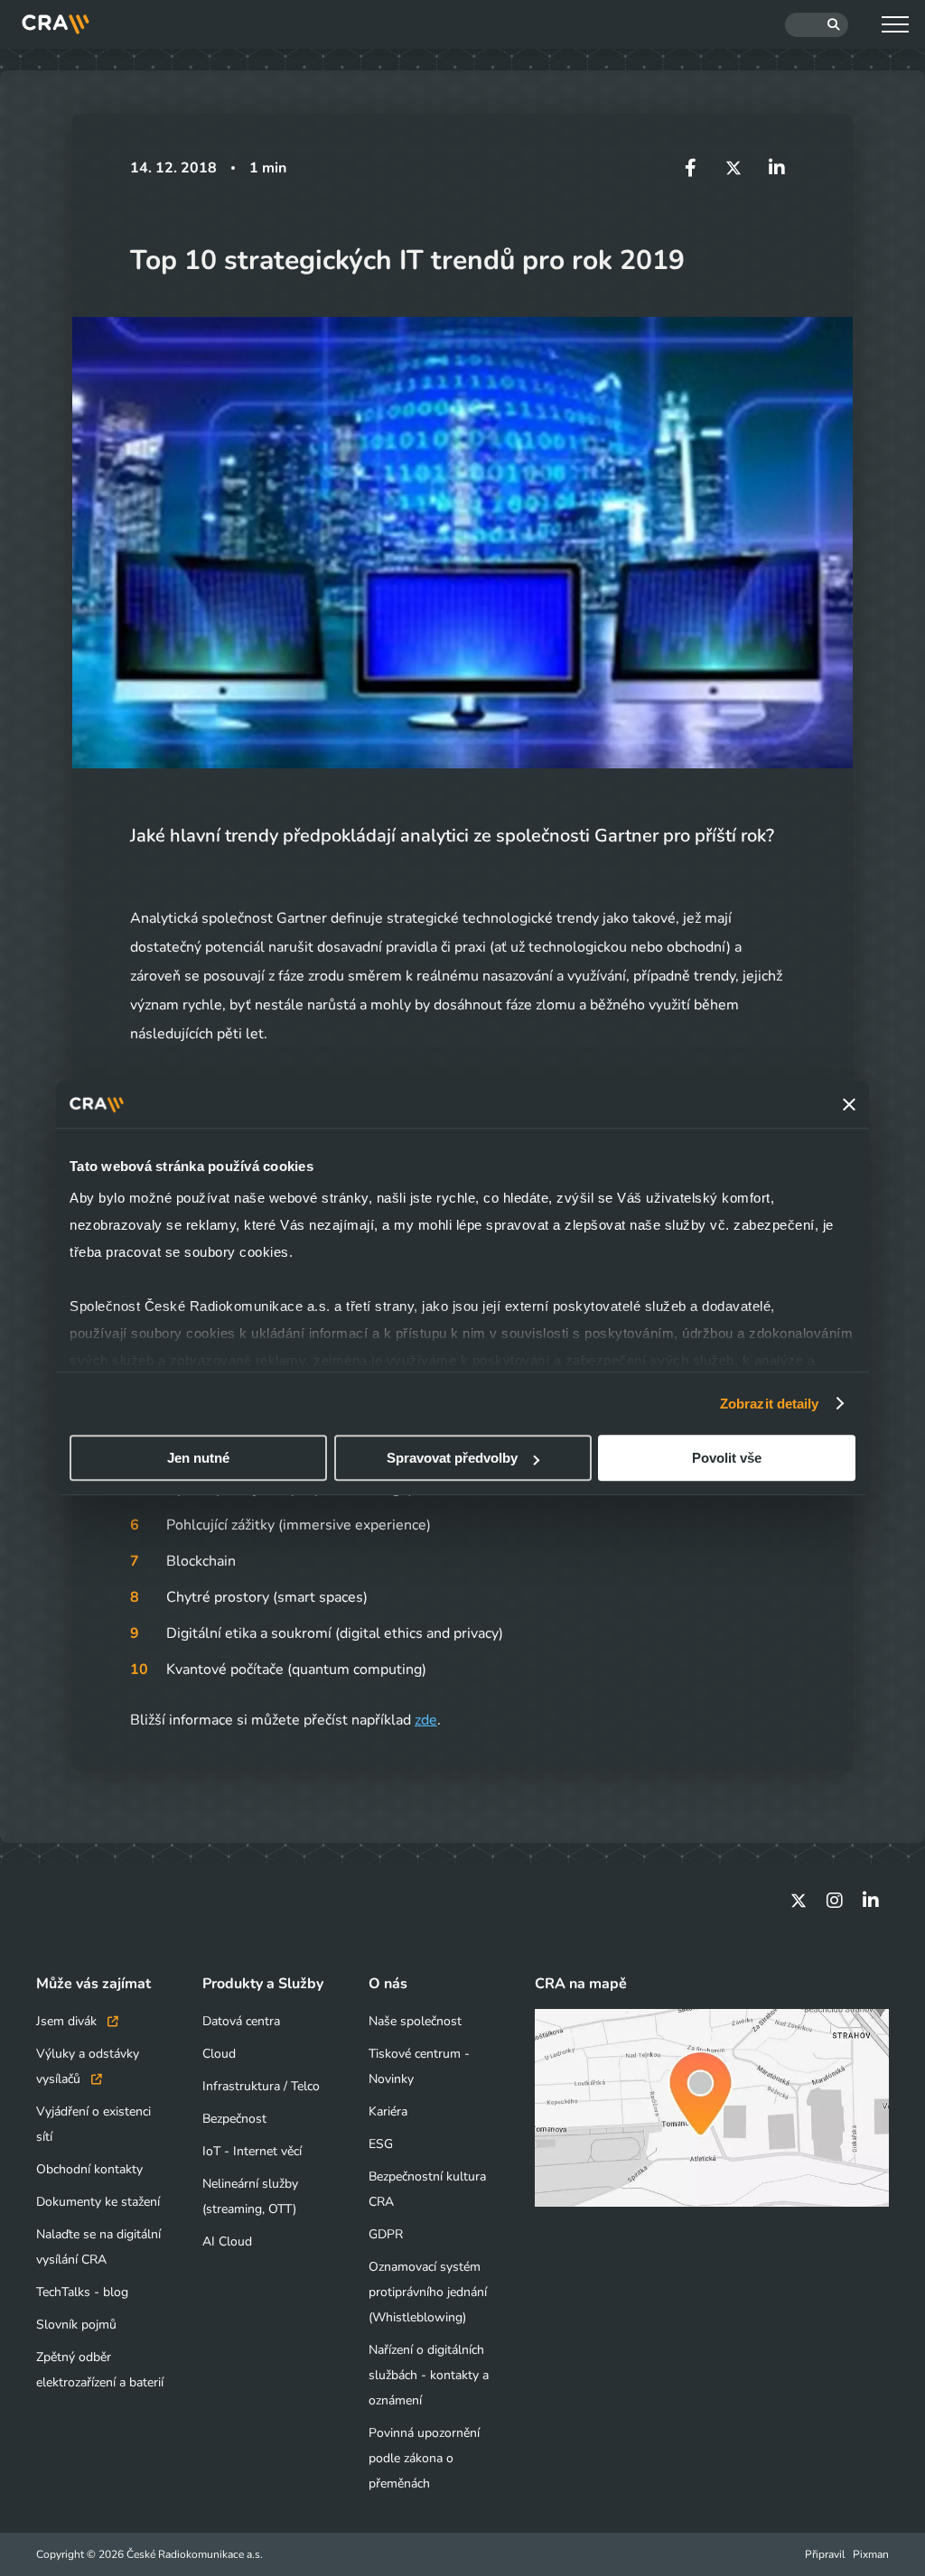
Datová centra (241, 2021)
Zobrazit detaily (770, 1404)
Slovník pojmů (76, 2325)
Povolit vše (727, 1458)
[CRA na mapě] (712, 2108)
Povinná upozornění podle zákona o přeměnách (424, 2458)
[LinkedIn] (871, 1901)
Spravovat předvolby (452, 1458)
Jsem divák (68, 2021)
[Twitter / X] (799, 1901)
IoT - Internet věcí (252, 2151)
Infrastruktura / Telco (261, 2086)
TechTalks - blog (82, 2292)
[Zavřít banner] (849, 1104)
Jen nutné (198, 1458)
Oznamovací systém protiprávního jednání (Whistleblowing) (428, 2292)
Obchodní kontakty (89, 2169)
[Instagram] (835, 1901)
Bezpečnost (234, 2119)
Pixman (871, 2554)
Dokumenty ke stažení (98, 2202)
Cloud (219, 2054)
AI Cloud (227, 2241)
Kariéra (388, 2111)
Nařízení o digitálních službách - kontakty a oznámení (429, 2375)
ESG (381, 2144)
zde (426, 1720)
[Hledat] (817, 25)
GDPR (386, 2234)
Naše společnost (415, 2021)
